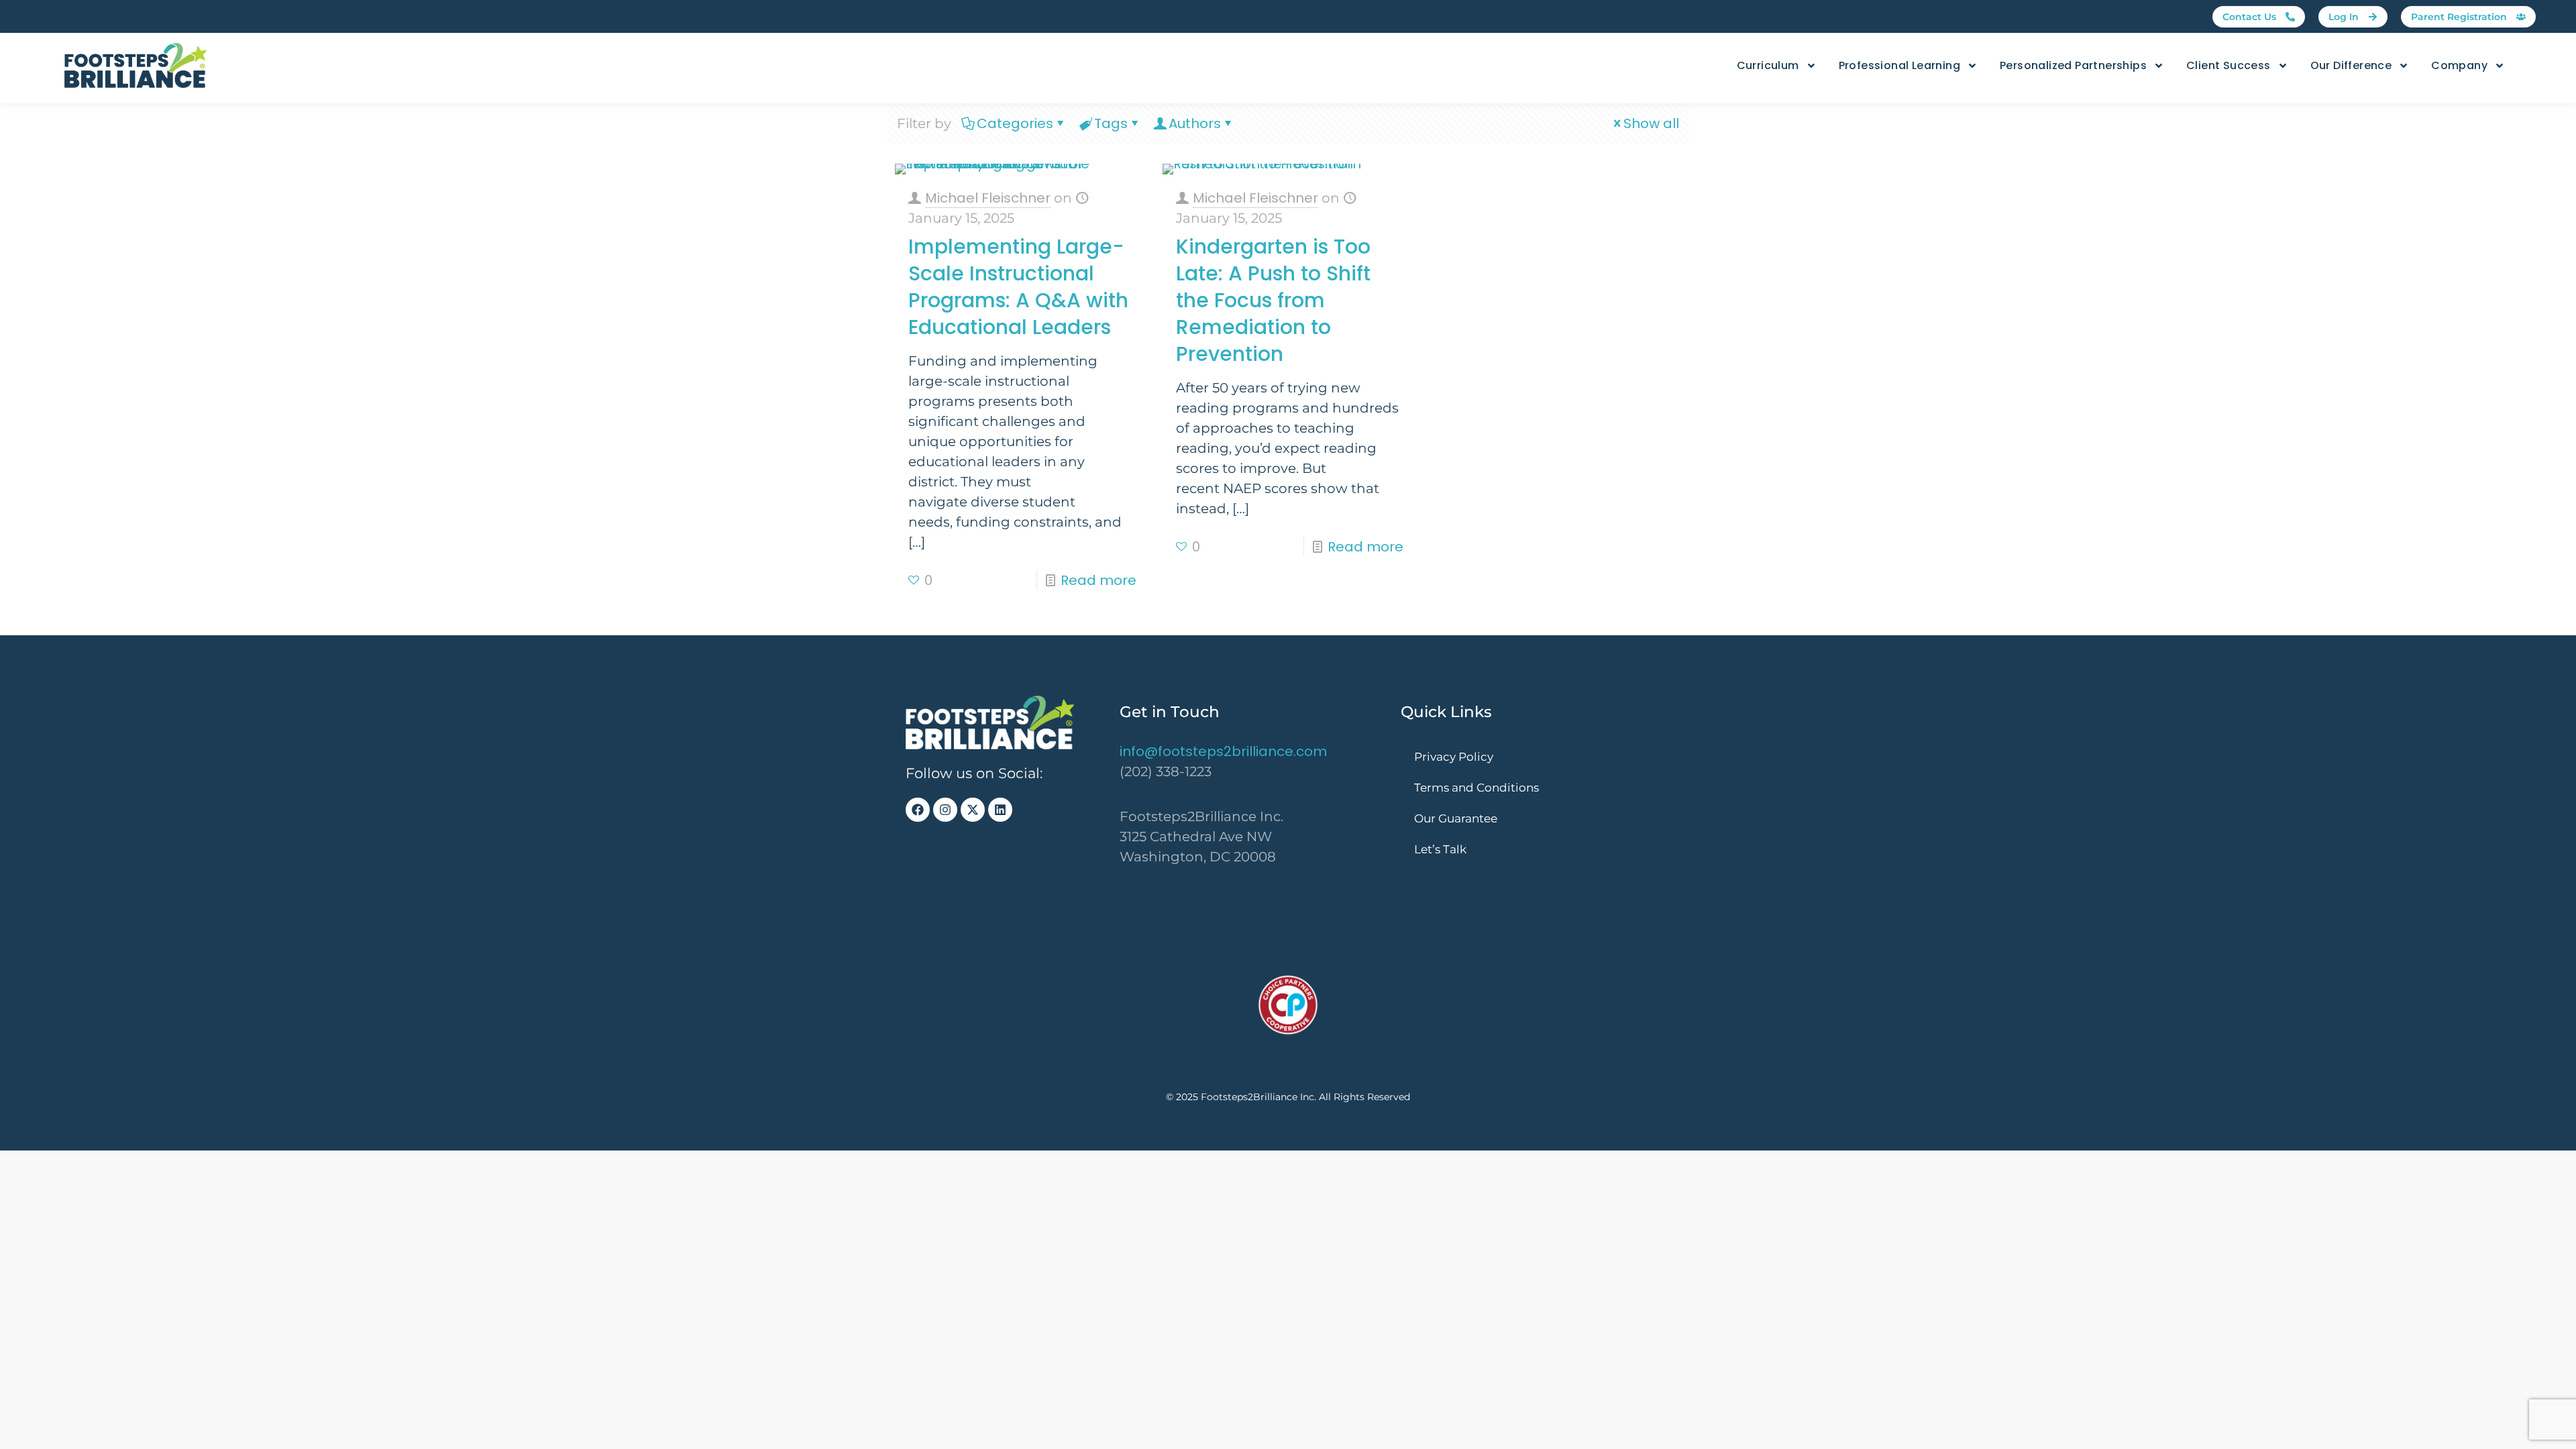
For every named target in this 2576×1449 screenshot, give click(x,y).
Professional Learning (1899, 65)
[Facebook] (918, 810)
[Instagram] (945, 810)
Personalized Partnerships (2073, 65)
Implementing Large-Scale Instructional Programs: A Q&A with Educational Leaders (1018, 287)
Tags (1111, 123)
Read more (1098, 580)
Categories (1015, 123)
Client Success (2229, 65)
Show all (1651, 123)
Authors (1195, 123)
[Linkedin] (1000, 810)
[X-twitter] (973, 810)
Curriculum (1768, 65)
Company (2459, 65)
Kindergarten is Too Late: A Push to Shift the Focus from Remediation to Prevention (1273, 300)
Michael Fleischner (988, 198)
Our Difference (2351, 65)
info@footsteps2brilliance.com (1223, 751)
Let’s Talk (1440, 849)
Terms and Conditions (1477, 788)
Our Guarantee (1456, 818)
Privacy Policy (1454, 757)
